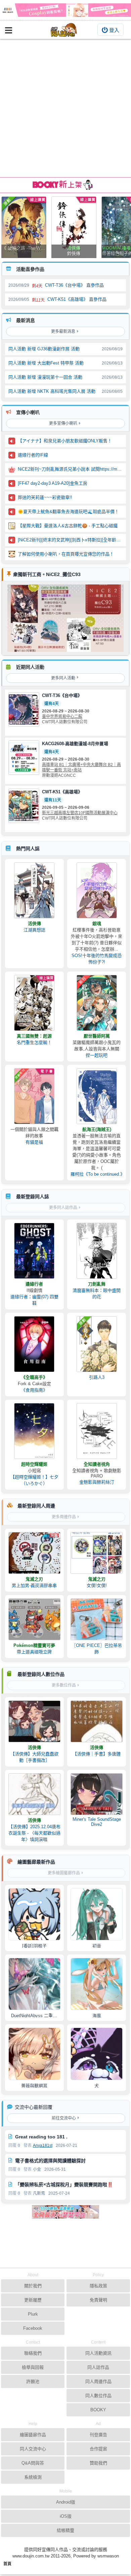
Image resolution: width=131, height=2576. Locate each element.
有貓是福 (34, 1142)
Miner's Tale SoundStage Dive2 (97, 1822)
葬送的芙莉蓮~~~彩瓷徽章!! (45, 497)
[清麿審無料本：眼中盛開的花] (97, 1251)
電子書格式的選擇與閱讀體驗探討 (50, 2161)
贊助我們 (98, 2463)
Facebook (33, 2328)
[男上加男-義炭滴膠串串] (34, 1553)
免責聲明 (98, 2300)
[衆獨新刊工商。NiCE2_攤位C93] (65, 618)
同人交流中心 (33, 2449)
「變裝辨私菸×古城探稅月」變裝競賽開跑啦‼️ (64, 2185)
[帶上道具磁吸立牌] (34, 1619)
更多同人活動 (63, 678)
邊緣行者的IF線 (33, 455)
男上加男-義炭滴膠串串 (34, 1585)
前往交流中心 (64, 2118)
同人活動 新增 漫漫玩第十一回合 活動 (45, 377)
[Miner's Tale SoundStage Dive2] (97, 1794)
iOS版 (66, 2516)
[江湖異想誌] (34, 890)
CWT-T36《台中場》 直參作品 (74, 285)
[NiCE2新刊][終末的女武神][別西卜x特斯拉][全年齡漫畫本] (70, 540)
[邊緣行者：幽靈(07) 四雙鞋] (34, 1251)
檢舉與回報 (33, 2367)
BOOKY (98, 2410)
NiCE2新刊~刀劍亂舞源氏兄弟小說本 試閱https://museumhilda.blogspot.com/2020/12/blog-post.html (70, 469)
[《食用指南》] (34, 1344)
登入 (114, 30)
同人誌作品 (98, 2367)
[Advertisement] (65, 108)
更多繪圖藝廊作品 (64, 1873)
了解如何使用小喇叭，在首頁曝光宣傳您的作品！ (66, 554)
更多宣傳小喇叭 (63, 423)
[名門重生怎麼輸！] (34, 1003)
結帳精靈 (65, 2530)
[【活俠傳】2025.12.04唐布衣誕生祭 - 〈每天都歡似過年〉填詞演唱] (34, 1794)
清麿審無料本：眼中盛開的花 (97, 1294)
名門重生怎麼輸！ (34, 1042)
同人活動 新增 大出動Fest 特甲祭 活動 (46, 363)
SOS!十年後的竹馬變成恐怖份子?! (97, 959)
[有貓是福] (34, 1096)
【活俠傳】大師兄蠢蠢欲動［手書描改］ (34, 1757)
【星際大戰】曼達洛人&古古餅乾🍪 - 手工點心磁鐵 (68, 526)
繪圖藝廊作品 (33, 2435)
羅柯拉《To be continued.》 (97, 1174)
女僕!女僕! (97, 1585)
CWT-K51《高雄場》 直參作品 (77, 299)
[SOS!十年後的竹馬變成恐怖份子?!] (97, 890)
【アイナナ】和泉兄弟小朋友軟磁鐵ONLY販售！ (65, 441)
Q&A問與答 (33, 2463)
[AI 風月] (65, 2215)
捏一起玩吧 (97, 1055)
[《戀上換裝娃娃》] (65, 10)
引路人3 (97, 1377)
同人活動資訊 (98, 2353)
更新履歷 (33, 2300)
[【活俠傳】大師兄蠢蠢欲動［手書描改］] (34, 1721)
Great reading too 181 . (41, 2137)
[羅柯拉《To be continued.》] (97, 1096)
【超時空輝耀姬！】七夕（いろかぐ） (34, 1480)
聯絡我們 (33, 2353)
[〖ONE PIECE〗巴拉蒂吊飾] (97, 1619)
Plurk (33, 2314)
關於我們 (33, 2286)
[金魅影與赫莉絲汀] (97, 1431)
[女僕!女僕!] (97, 1553)
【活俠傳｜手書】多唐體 (97, 1754)
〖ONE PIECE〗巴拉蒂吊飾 (97, 1649)
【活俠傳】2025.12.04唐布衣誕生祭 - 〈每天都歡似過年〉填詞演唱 (34, 1833)
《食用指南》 (34, 1390)
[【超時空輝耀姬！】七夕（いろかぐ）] (34, 1431)
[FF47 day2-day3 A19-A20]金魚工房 (53, 483)
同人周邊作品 (98, 2381)
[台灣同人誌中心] (64, 30)
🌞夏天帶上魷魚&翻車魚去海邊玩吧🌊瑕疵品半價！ (68, 512)
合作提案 (98, 2449)
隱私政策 (98, 2286)
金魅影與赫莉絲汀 (97, 1482)
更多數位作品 (64, 1685)
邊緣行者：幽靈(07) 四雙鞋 (34, 1300)
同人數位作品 (98, 2396)
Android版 (66, 2502)
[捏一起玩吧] (97, 1003)
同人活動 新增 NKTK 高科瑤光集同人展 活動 (52, 391)
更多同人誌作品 (63, 1208)
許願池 (33, 2381)
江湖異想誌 (34, 930)
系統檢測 (33, 2477)
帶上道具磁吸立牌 (34, 1652)
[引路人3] (97, 1344)
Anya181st (43, 2145)
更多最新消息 (63, 331)
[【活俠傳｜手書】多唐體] (97, 1721)
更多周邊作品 (64, 1517)
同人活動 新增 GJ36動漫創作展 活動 (44, 349)
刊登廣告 (98, 2435)
